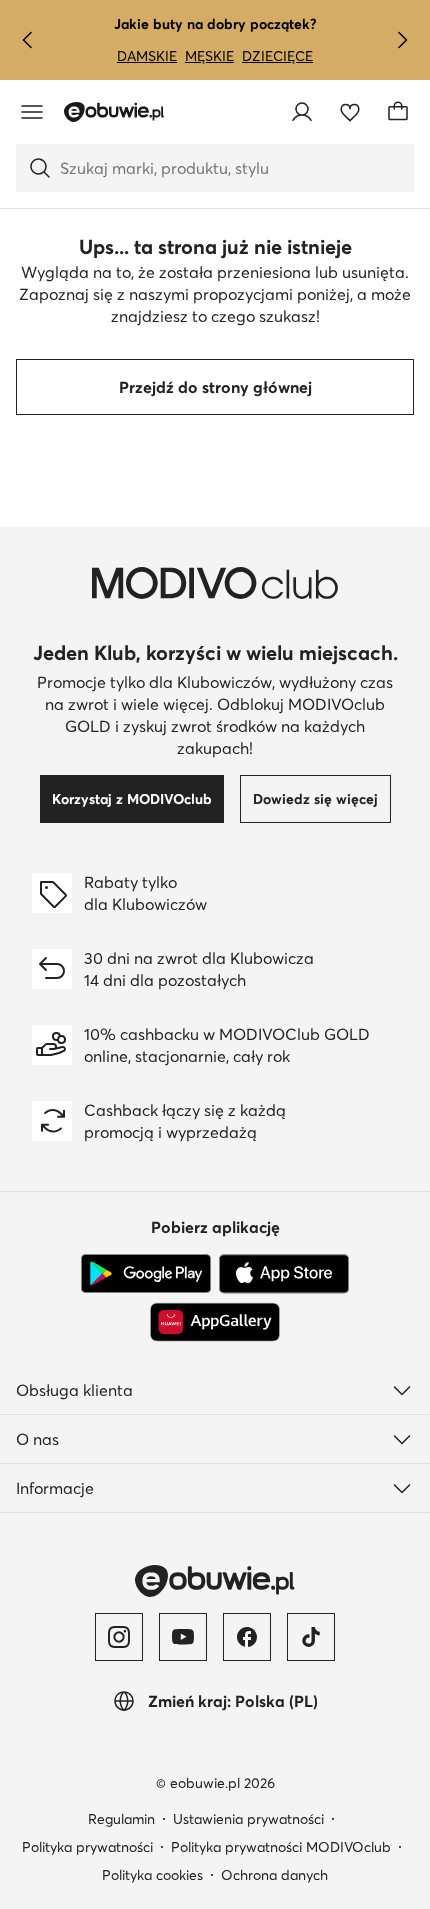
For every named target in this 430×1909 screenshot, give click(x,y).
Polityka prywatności (87, 1847)
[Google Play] (146, 1274)
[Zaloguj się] (302, 112)
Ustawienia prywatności (248, 1819)
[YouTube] (183, 1637)
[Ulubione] (350, 112)
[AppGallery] (215, 1322)
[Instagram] (119, 1637)
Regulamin (121, 1819)
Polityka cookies (152, 1875)
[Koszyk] (398, 112)
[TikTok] (311, 1637)
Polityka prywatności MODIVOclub (281, 1847)
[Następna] (402, 40)
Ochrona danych (274, 1875)
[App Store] (284, 1274)
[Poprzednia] (28, 40)
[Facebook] (247, 1637)
